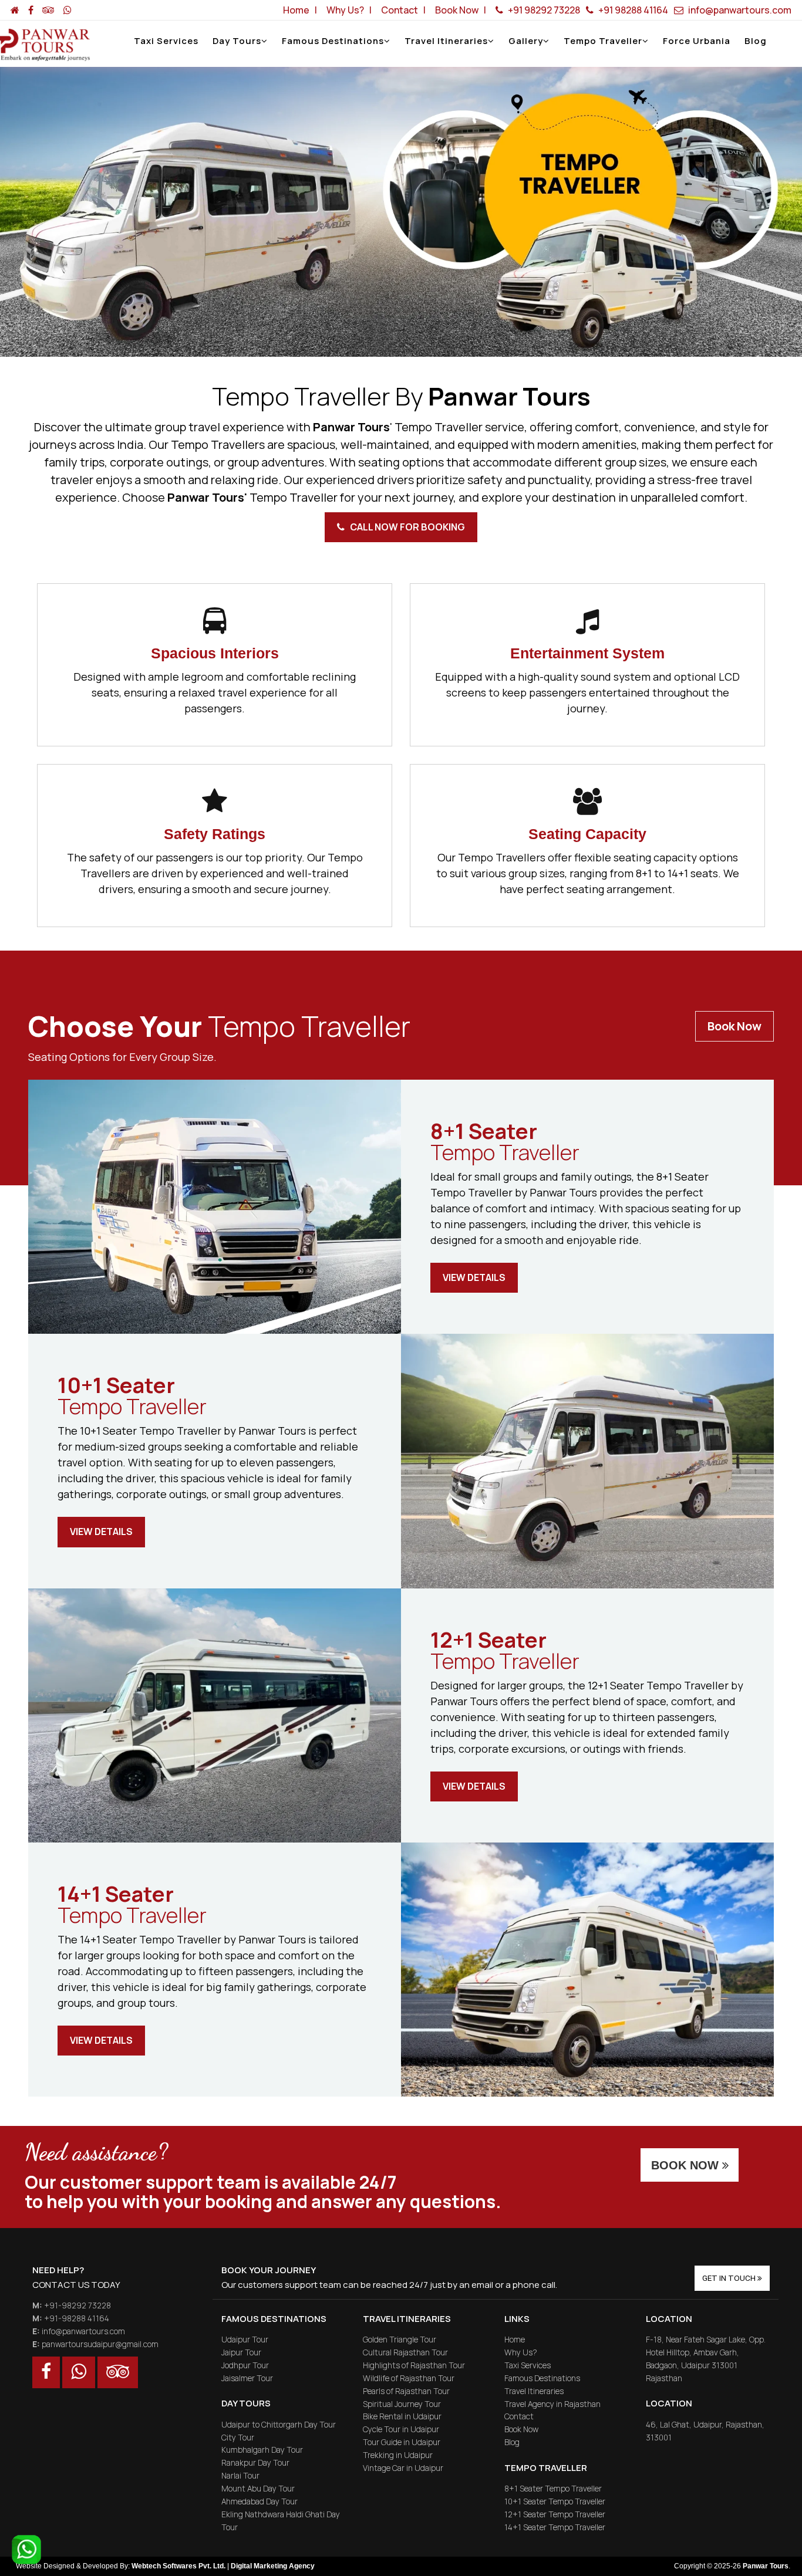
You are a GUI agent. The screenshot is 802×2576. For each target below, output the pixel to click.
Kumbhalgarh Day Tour (262, 2450)
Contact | (405, 10)
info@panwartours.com (739, 10)
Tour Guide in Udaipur (402, 2442)
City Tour (238, 2437)
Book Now (734, 1026)
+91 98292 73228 (543, 10)
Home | (302, 10)
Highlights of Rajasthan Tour (414, 2365)
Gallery (526, 41)
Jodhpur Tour (245, 2365)
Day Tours (237, 41)
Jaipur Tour (241, 2352)
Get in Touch (730, 2278)
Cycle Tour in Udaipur (401, 2429)
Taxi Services (166, 41)
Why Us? (521, 2352)
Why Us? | (351, 10)
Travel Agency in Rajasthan (552, 2404)
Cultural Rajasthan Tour (405, 2352)
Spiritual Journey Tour (402, 2404)
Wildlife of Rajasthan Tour (409, 2378)
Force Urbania (697, 41)
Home (515, 2339)
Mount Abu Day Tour (258, 2488)
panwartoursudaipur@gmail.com (100, 2344)
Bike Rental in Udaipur (402, 2416)
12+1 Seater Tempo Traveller (555, 2514)
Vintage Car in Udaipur (403, 2468)
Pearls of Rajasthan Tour (406, 2391)
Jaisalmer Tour (247, 2378)
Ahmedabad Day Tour (260, 2501)
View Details (474, 1277)
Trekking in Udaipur (398, 2455)
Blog (756, 41)
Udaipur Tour (245, 2339)
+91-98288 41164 (77, 2318)
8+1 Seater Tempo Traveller (553, 2488)
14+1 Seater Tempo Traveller (555, 2527)
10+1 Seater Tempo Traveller (555, 2501)
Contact (519, 2416)
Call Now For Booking (405, 527)
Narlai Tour (240, 2475)
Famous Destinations (333, 41)
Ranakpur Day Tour (255, 2462)
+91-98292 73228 (77, 2305)
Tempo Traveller (603, 41)
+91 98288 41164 (632, 10)
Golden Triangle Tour (400, 2339)
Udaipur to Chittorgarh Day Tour (279, 2424)
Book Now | (462, 10)
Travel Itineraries (446, 41)
